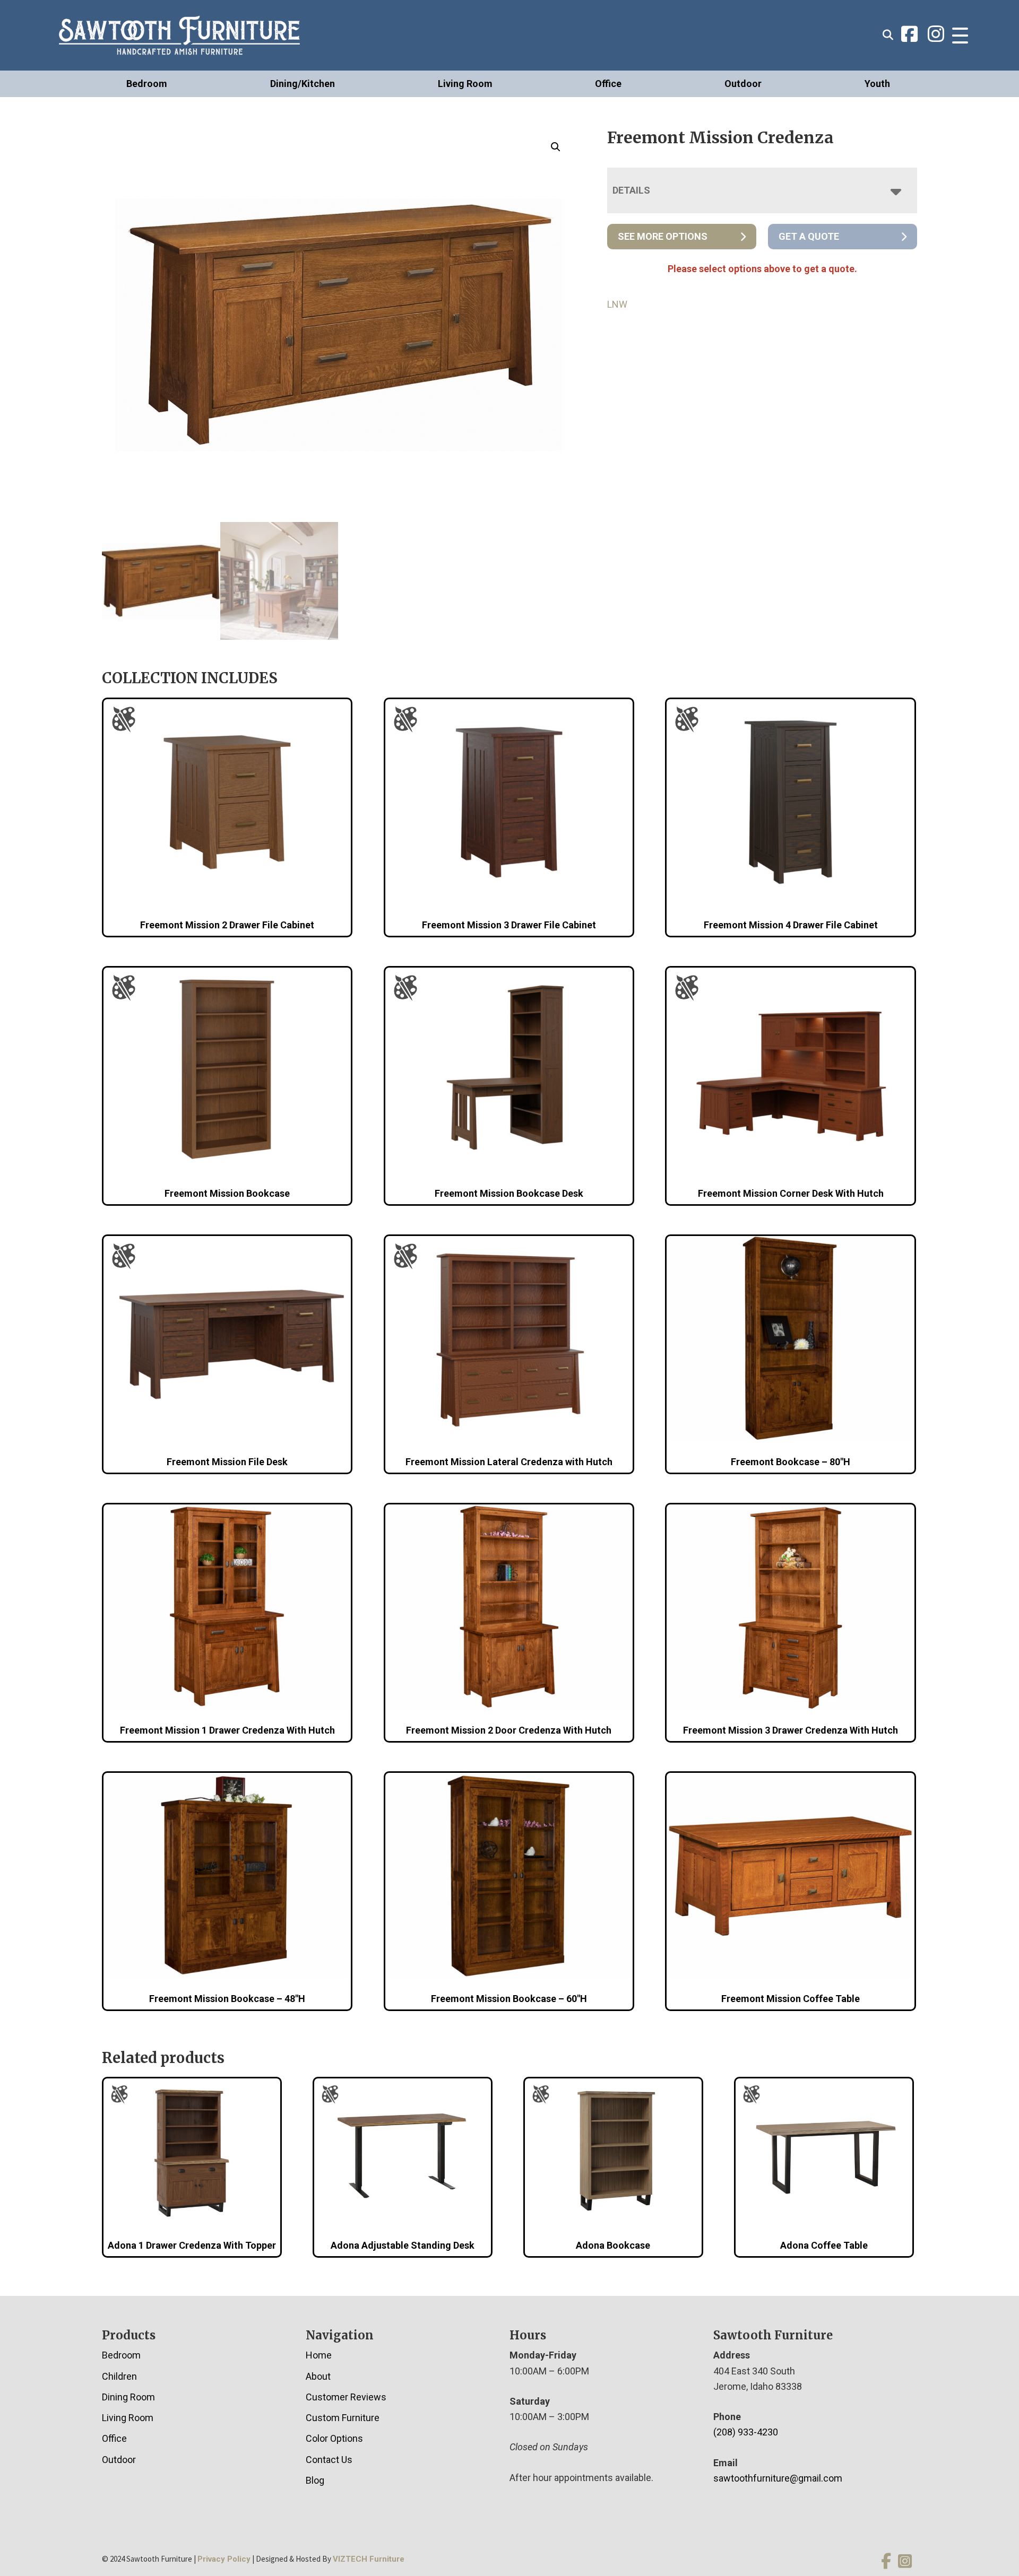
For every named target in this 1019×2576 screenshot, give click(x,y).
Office (608, 84)
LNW (617, 304)
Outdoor (743, 84)
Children (119, 2376)
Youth (877, 84)
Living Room (465, 84)
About (318, 2376)
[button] (556, 147)
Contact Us (329, 2460)
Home (319, 2355)
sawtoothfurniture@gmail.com (778, 2478)
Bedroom (147, 84)
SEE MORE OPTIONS (663, 236)
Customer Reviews (346, 2397)
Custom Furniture (343, 2418)
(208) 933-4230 (746, 2432)
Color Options (334, 2438)
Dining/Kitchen (303, 84)
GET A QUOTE (809, 236)
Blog (315, 2480)
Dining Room (128, 2397)
